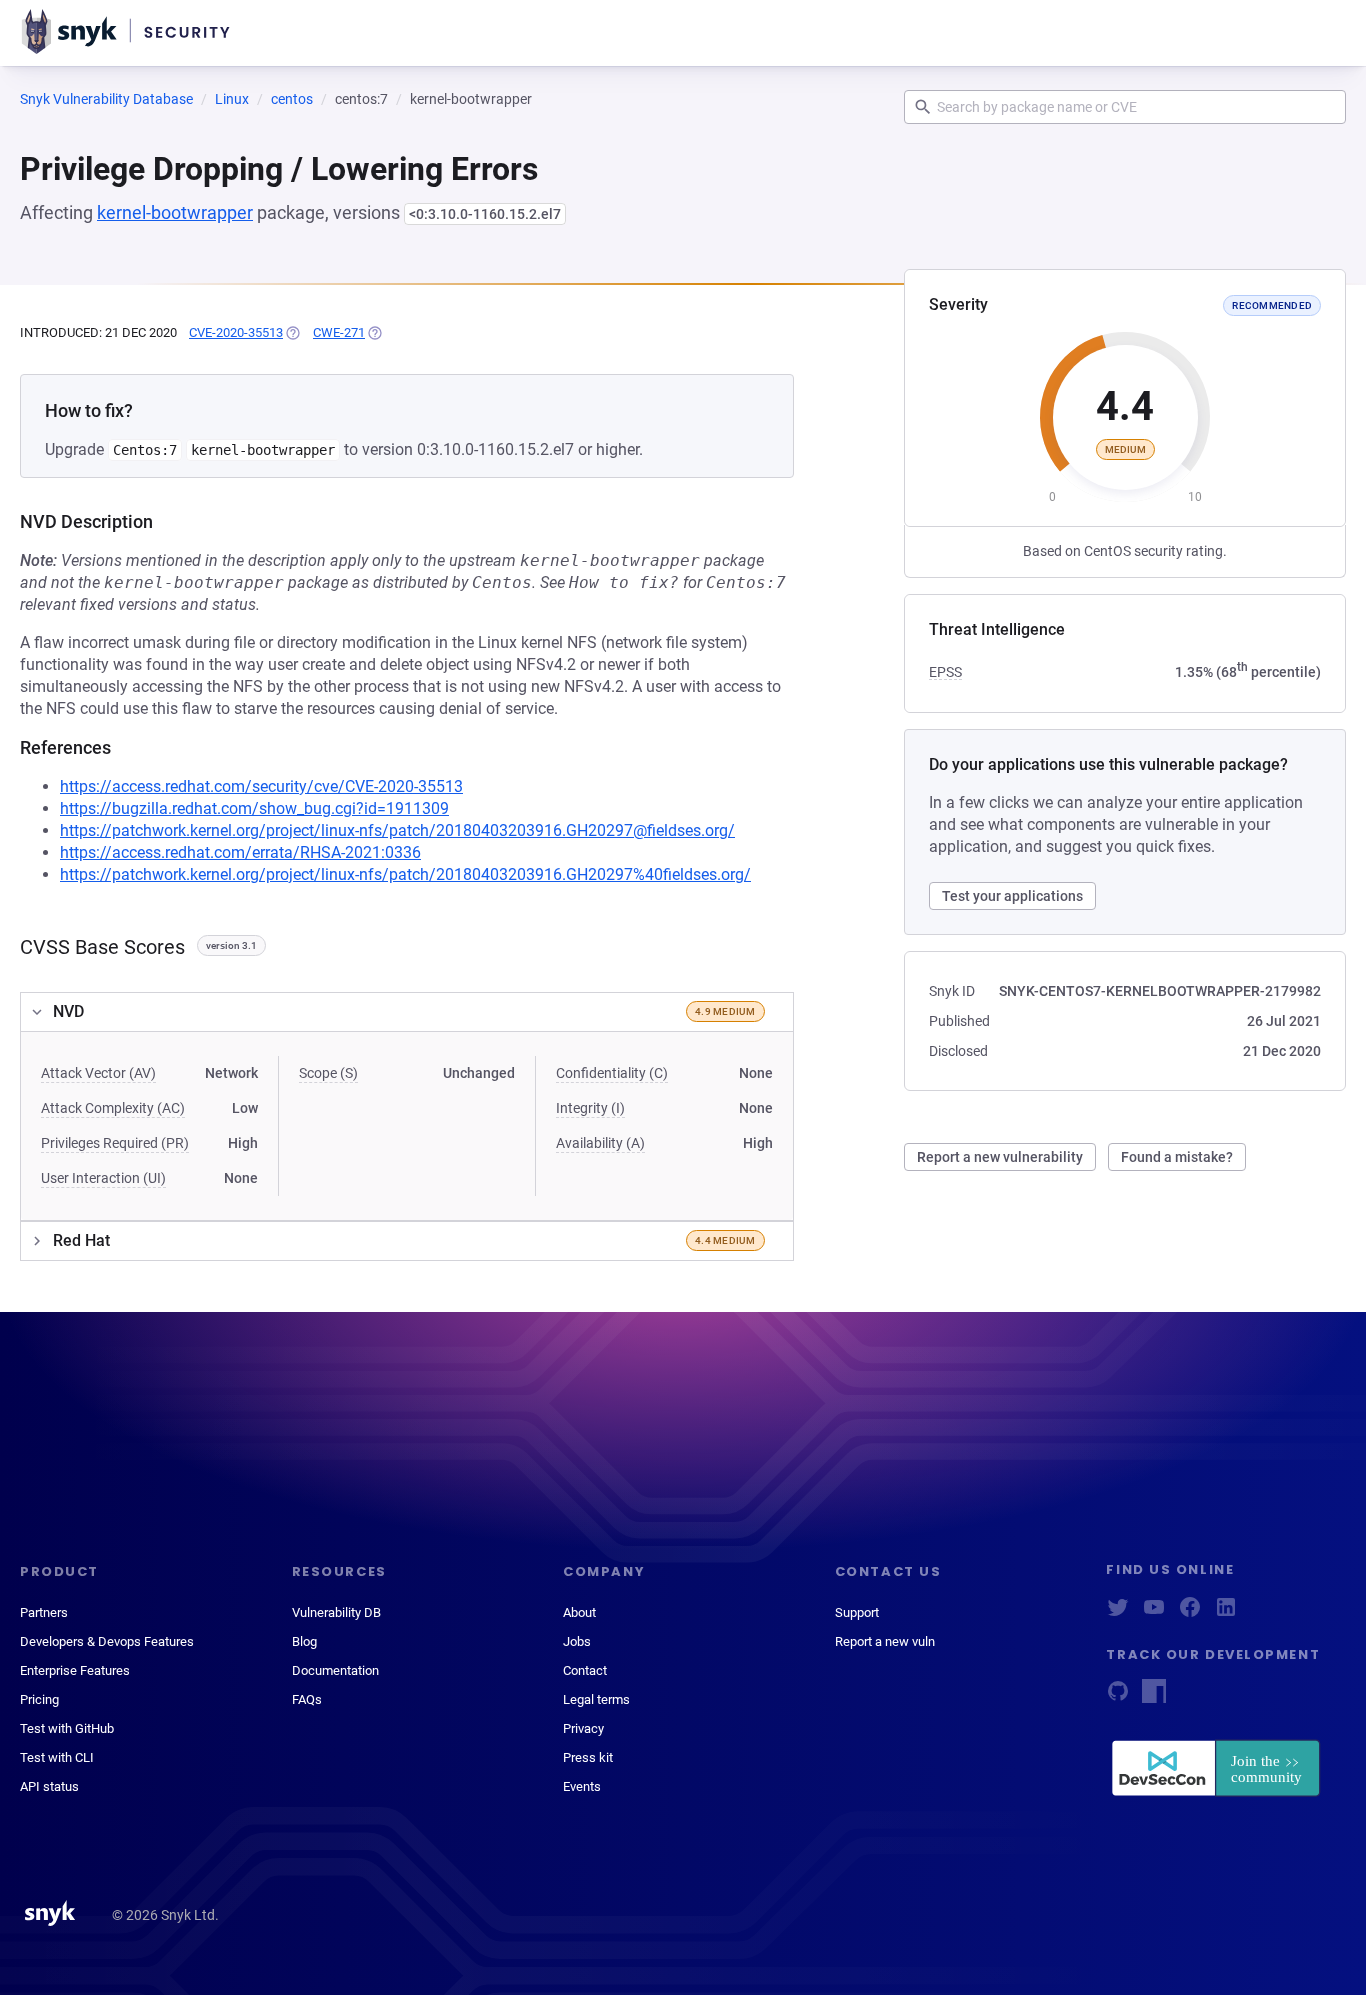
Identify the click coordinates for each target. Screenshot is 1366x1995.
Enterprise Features (75, 1670)
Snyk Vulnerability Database (106, 99)
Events (582, 1786)
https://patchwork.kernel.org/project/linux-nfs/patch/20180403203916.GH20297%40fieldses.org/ (405, 874)
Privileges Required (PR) (115, 1143)
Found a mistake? (1177, 1157)
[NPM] (1154, 1697)
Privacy (583, 1728)
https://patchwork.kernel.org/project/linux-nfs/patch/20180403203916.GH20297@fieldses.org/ (397, 830)
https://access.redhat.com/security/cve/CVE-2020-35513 (261, 786)
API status (49, 1786)
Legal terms (596, 1699)
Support (857, 1612)
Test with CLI (57, 1757)
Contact (585, 1670)
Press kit (588, 1757)
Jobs (577, 1641)
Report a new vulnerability (1000, 1157)
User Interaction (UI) (103, 1178)
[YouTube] (1154, 1613)
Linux (232, 99)
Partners (44, 1612)
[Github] (1118, 1697)
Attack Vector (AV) (98, 1073)
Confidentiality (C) (612, 1073)
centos (292, 99)
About (579, 1612)
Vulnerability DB (336, 1612)
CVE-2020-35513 (236, 332)
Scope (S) (328, 1073)
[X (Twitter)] (1118, 1613)
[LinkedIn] (1226, 1613)
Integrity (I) (590, 1108)
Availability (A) (600, 1143)
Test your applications (1012, 896)
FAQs (307, 1699)
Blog (304, 1641)
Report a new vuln (885, 1641)
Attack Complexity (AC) (113, 1108)
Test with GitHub (67, 1728)
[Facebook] (1190, 1613)
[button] (407, 1012)
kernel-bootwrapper (175, 212)
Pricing (39, 1699)
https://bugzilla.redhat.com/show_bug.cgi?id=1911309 (254, 808)
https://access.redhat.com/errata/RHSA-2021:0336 (240, 852)
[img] (292, 333)
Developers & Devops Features (107, 1641)
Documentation (335, 1670)
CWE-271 (339, 332)
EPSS (945, 672)
